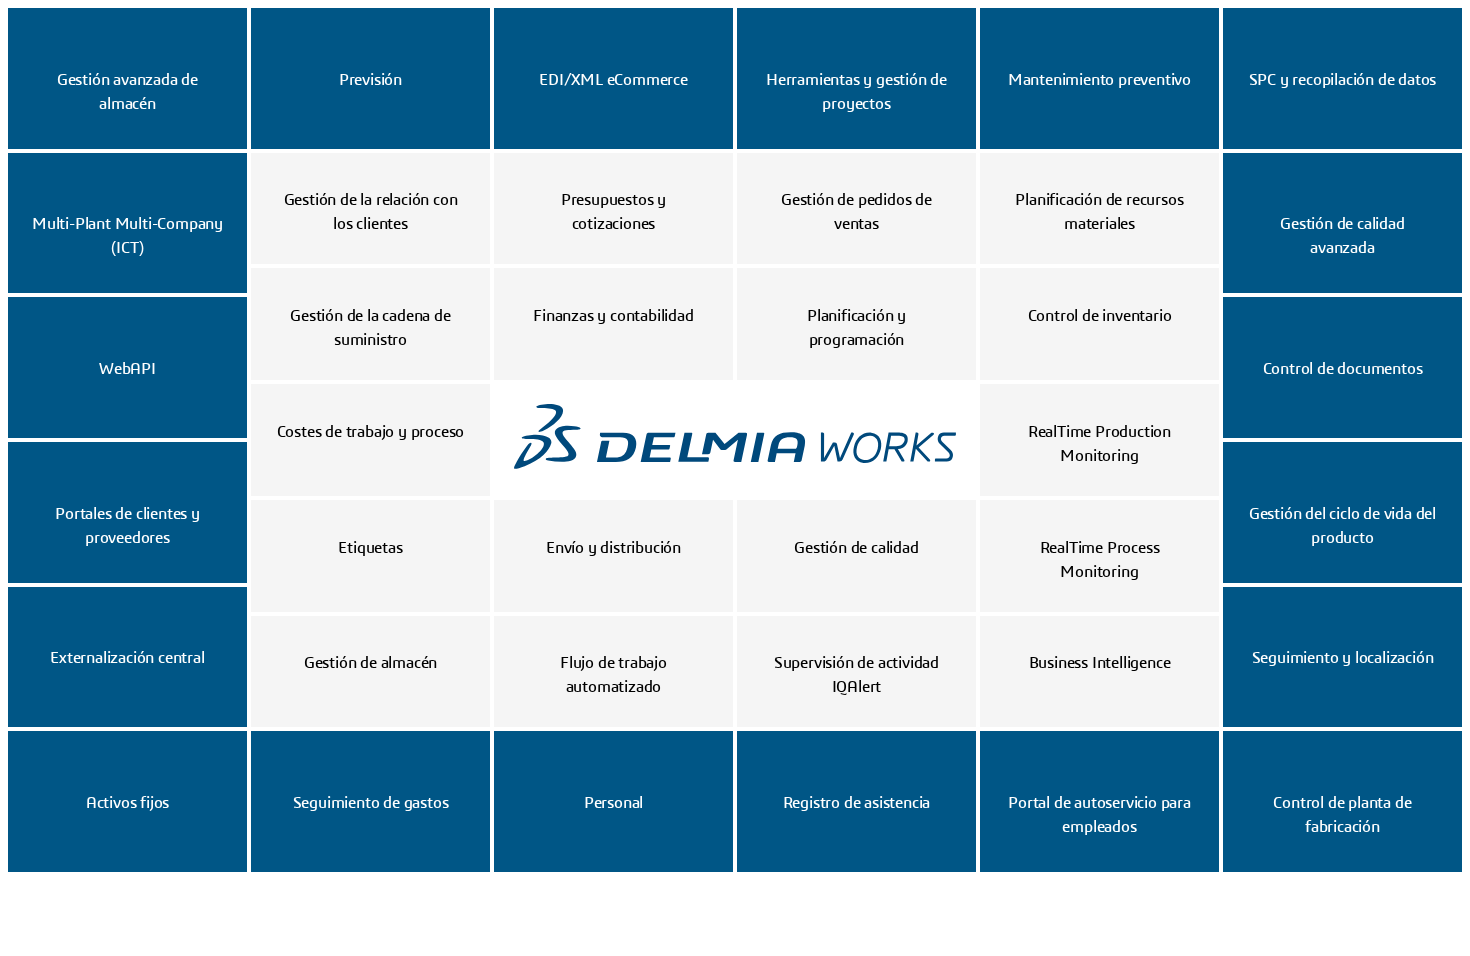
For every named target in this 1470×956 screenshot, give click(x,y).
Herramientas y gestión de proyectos (856, 92)
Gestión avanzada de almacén (127, 92)
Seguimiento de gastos (371, 803)
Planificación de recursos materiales (1099, 212)
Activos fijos (127, 803)
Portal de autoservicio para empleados (1099, 815)
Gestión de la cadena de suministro (370, 328)
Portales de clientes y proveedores (127, 526)
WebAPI (127, 369)
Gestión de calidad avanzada (1342, 236)
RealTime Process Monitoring (1100, 560)
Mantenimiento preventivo (1099, 80)
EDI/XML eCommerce (613, 80)
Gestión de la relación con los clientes (371, 212)
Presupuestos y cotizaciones (613, 212)
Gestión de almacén (370, 663)
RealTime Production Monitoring (1099, 444)
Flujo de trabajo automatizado (613, 675)
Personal (613, 803)
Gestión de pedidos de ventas (856, 212)
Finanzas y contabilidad (613, 316)
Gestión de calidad (856, 548)
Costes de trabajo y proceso (371, 432)
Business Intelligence (1100, 663)
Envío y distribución (613, 548)
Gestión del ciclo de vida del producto (1342, 526)
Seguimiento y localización (1343, 658)
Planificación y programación (856, 328)
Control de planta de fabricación (1342, 815)
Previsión (370, 80)
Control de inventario (1100, 316)
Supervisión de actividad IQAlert (856, 675)
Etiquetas (370, 548)
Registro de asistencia (857, 803)
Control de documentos (1343, 369)
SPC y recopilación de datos (1343, 80)
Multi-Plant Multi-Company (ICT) (127, 236)
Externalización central (127, 658)
